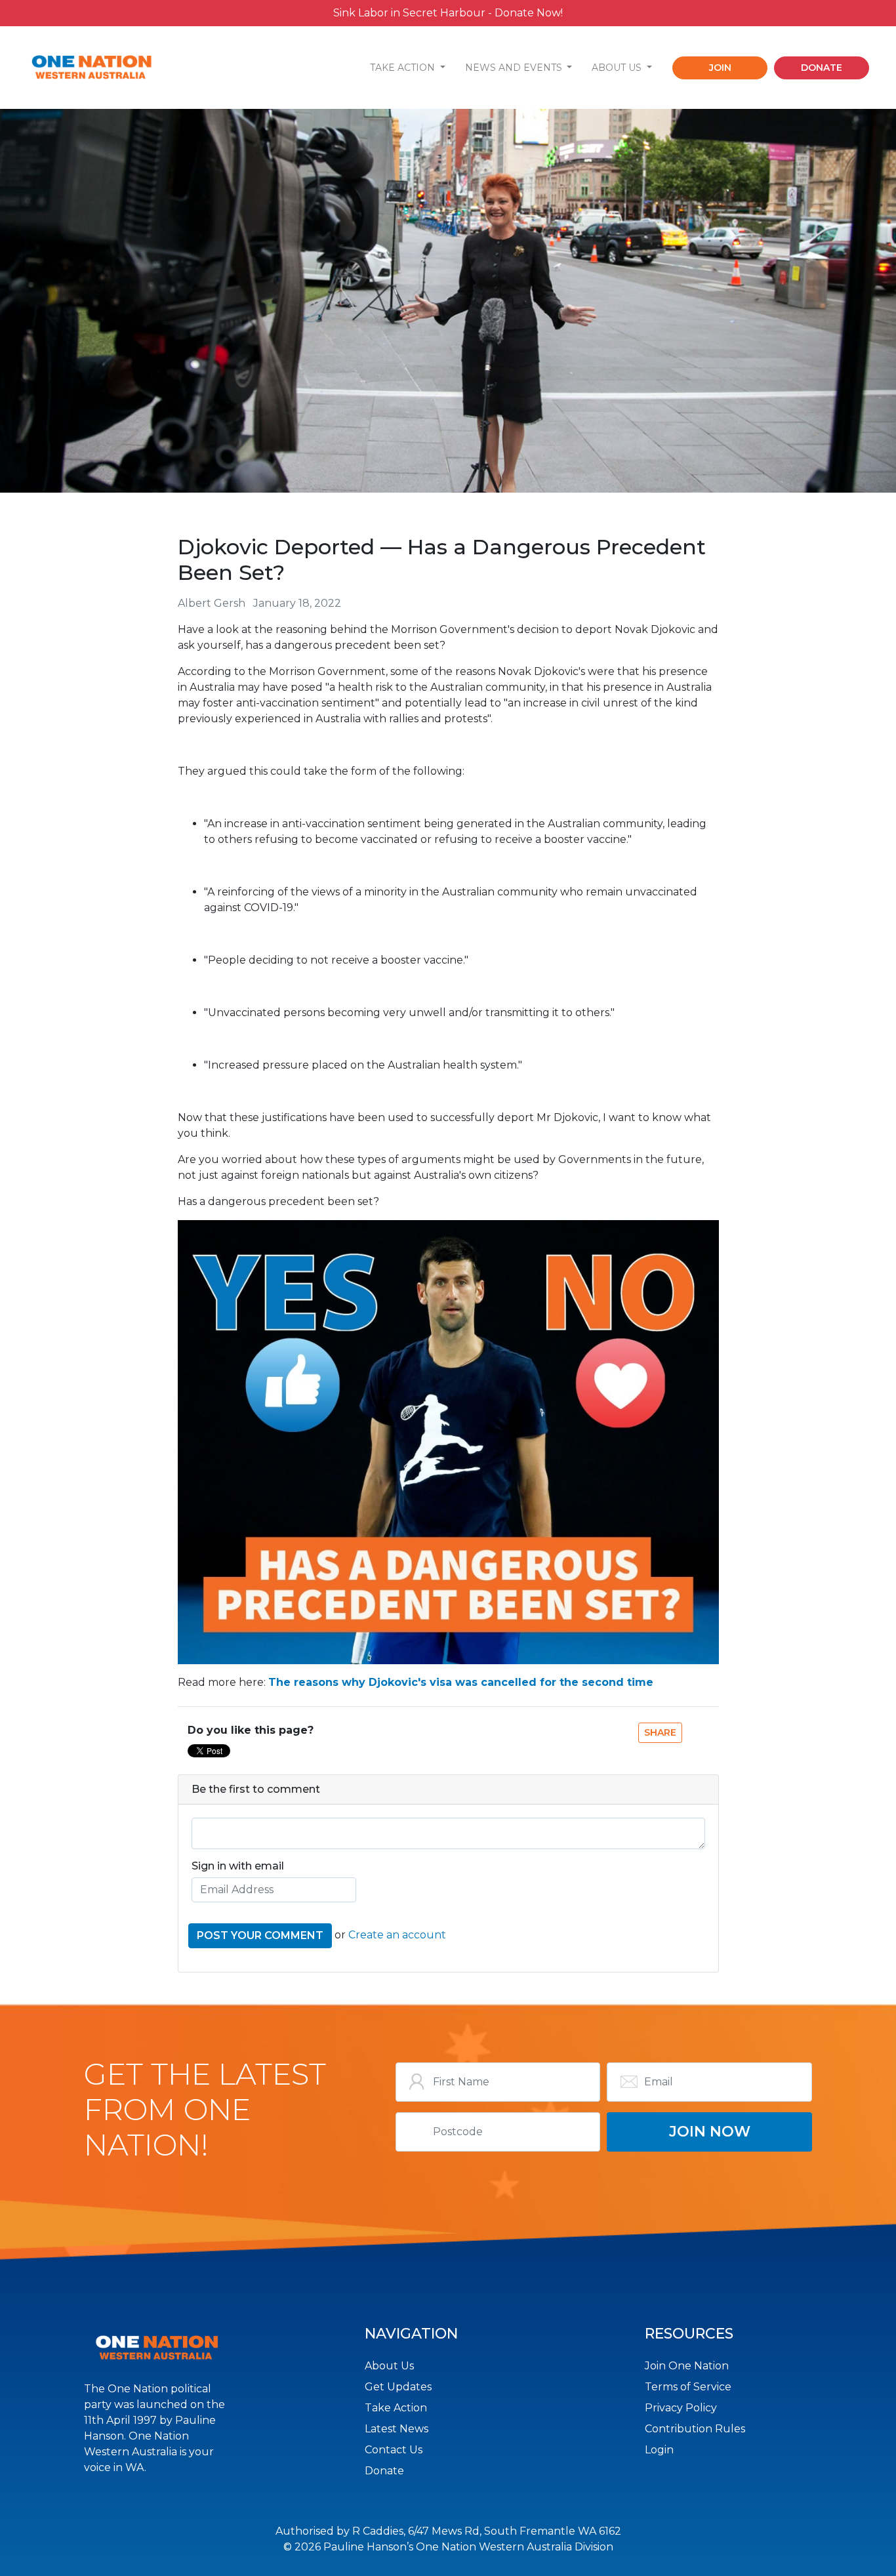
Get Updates (398, 2387)
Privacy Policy (681, 2408)
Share (660, 1732)
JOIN (720, 68)
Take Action (396, 2408)
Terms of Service (688, 2387)
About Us (389, 2366)
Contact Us (394, 2450)
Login (659, 2450)
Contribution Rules (695, 2429)
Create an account (397, 1935)
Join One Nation (687, 2366)
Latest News (397, 2429)
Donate (384, 2471)
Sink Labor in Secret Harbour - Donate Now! (448, 13)
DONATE (822, 68)
